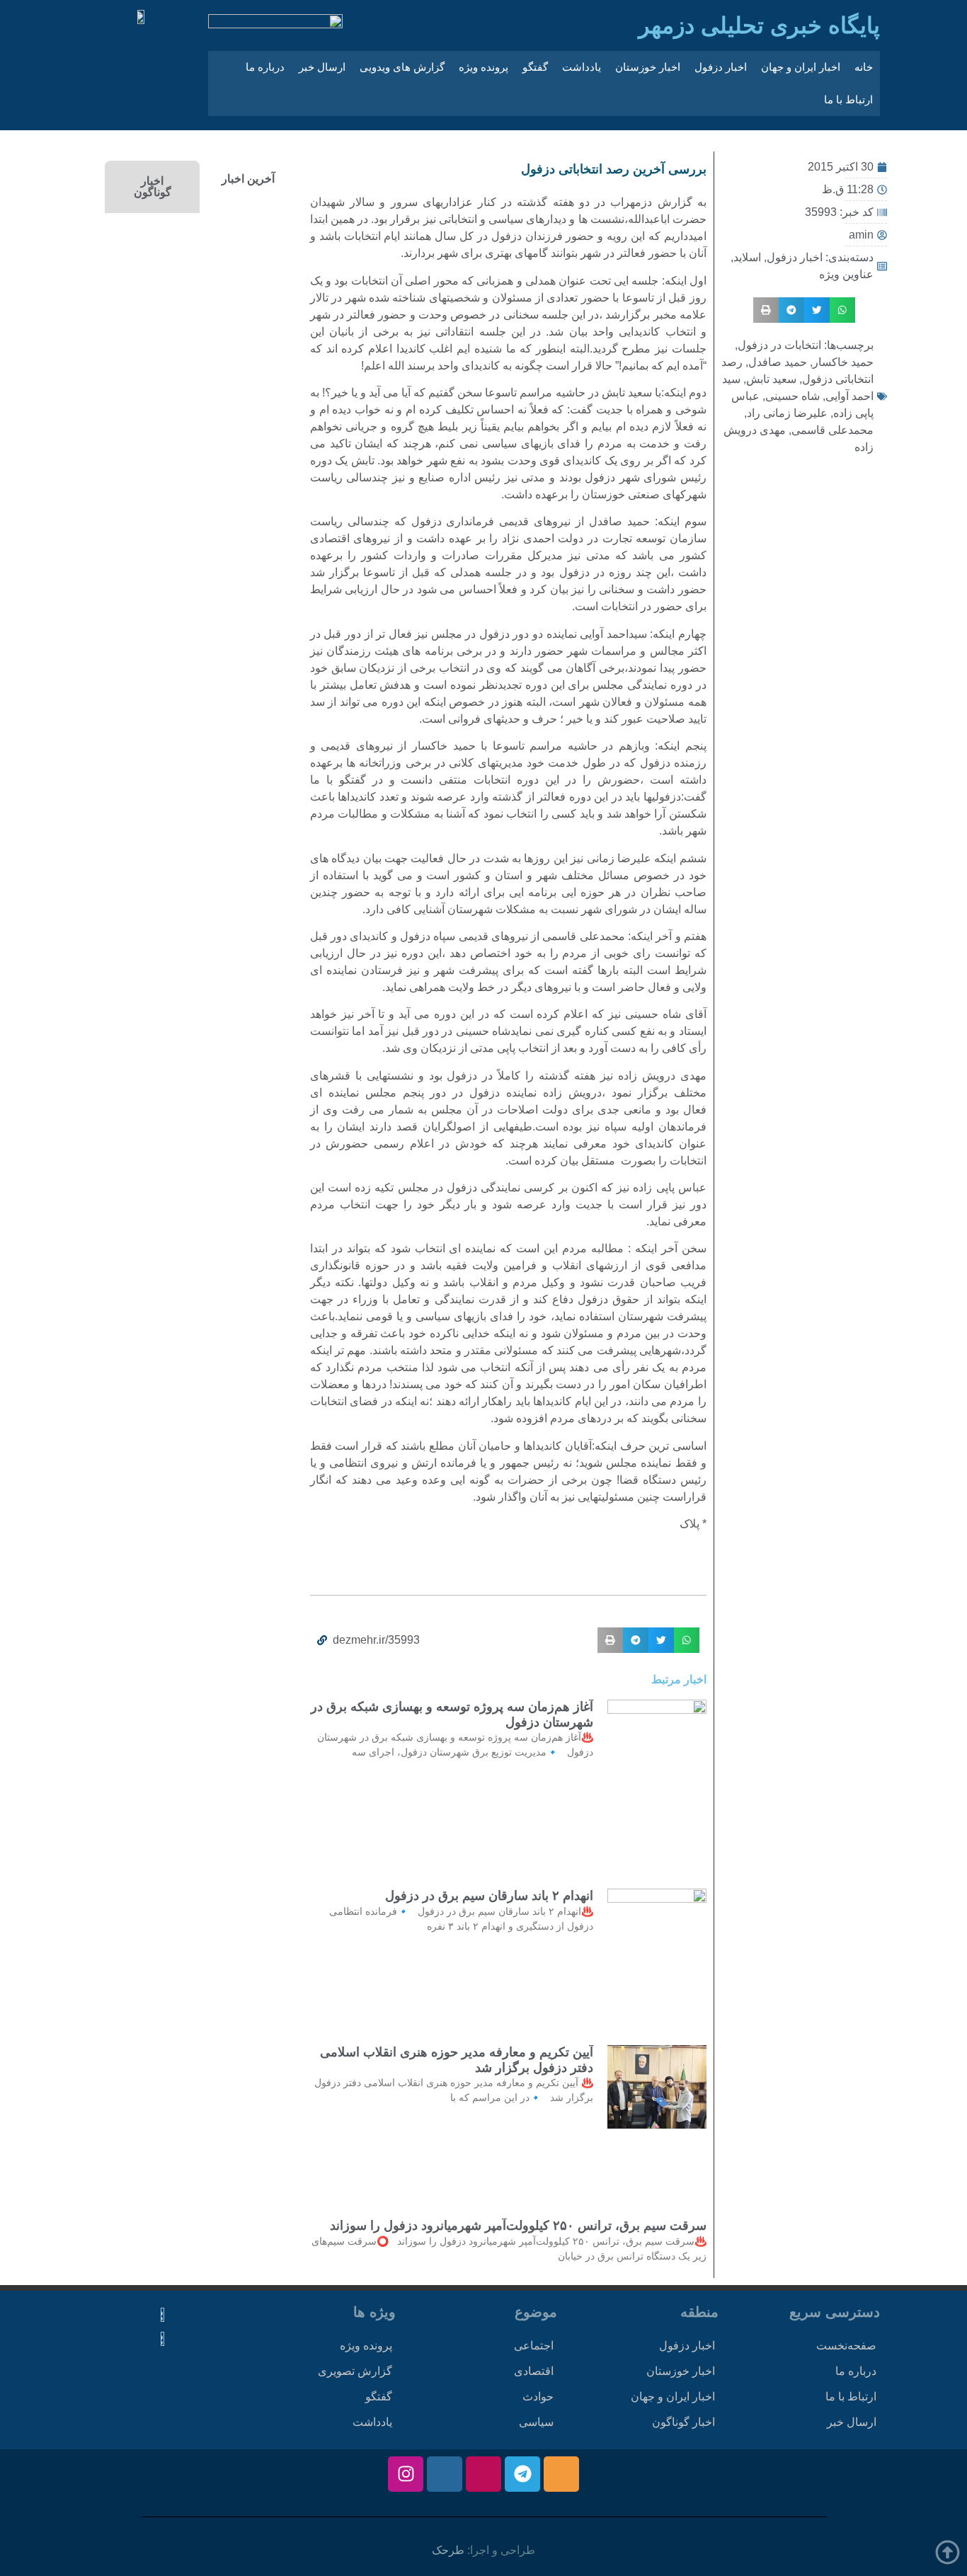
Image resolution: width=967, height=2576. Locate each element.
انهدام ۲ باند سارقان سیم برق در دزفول (489, 1896)
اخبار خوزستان (648, 67)
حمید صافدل (778, 362)
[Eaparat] (483, 2474)
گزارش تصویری (355, 2371)
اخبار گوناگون (683, 2422)
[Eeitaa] (561, 2474)
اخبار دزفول (721, 67)
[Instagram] (406, 2474)
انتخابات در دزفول (779, 345)
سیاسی (536, 2422)
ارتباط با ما (848, 99)
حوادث (538, 2397)
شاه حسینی (793, 396)
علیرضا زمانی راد (787, 413)
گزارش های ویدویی (402, 67)
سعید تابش (771, 379)
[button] (842, 310)
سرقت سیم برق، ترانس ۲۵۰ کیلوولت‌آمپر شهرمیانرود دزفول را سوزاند (518, 2226)
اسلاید (747, 257)
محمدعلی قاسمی (832, 430)
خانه (864, 67)
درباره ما (265, 67)
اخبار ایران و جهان (801, 67)
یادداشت (582, 67)
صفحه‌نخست (846, 2346)
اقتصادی (534, 2371)
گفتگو (535, 67)
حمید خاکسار (843, 362)
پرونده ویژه (483, 67)
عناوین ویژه (846, 274)
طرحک (448, 2550)
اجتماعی (534, 2346)
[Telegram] (522, 2474)
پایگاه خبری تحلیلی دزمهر (759, 25)
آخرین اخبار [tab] (248, 179)
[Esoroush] (445, 2474)
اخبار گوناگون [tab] (153, 187)
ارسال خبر (322, 67)
